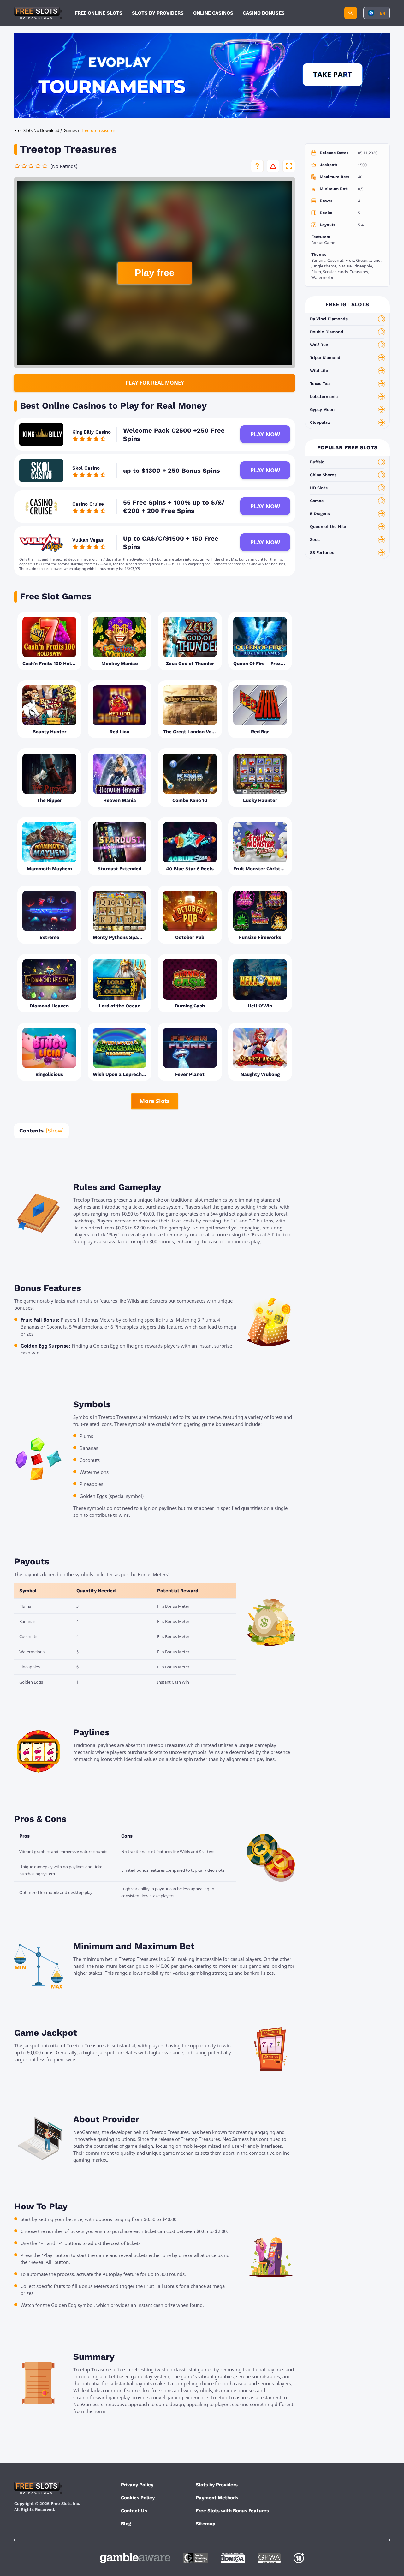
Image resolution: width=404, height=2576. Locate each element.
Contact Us (134, 2511)
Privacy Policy (137, 2485)
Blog (126, 2524)
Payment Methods (217, 2498)
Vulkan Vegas (88, 540)
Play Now (265, 434)
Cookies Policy (138, 2498)
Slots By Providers (158, 13)
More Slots (155, 1101)
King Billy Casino (92, 432)
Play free (155, 273)
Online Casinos (213, 13)
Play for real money (155, 383)
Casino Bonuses (264, 13)
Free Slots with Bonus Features (232, 2511)
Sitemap (205, 2524)
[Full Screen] (289, 166)
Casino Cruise (88, 504)
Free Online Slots (99, 13)
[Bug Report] (273, 166)
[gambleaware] (135, 2558)
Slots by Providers (217, 2485)
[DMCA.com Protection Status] (233, 2558)
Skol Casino (86, 468)
